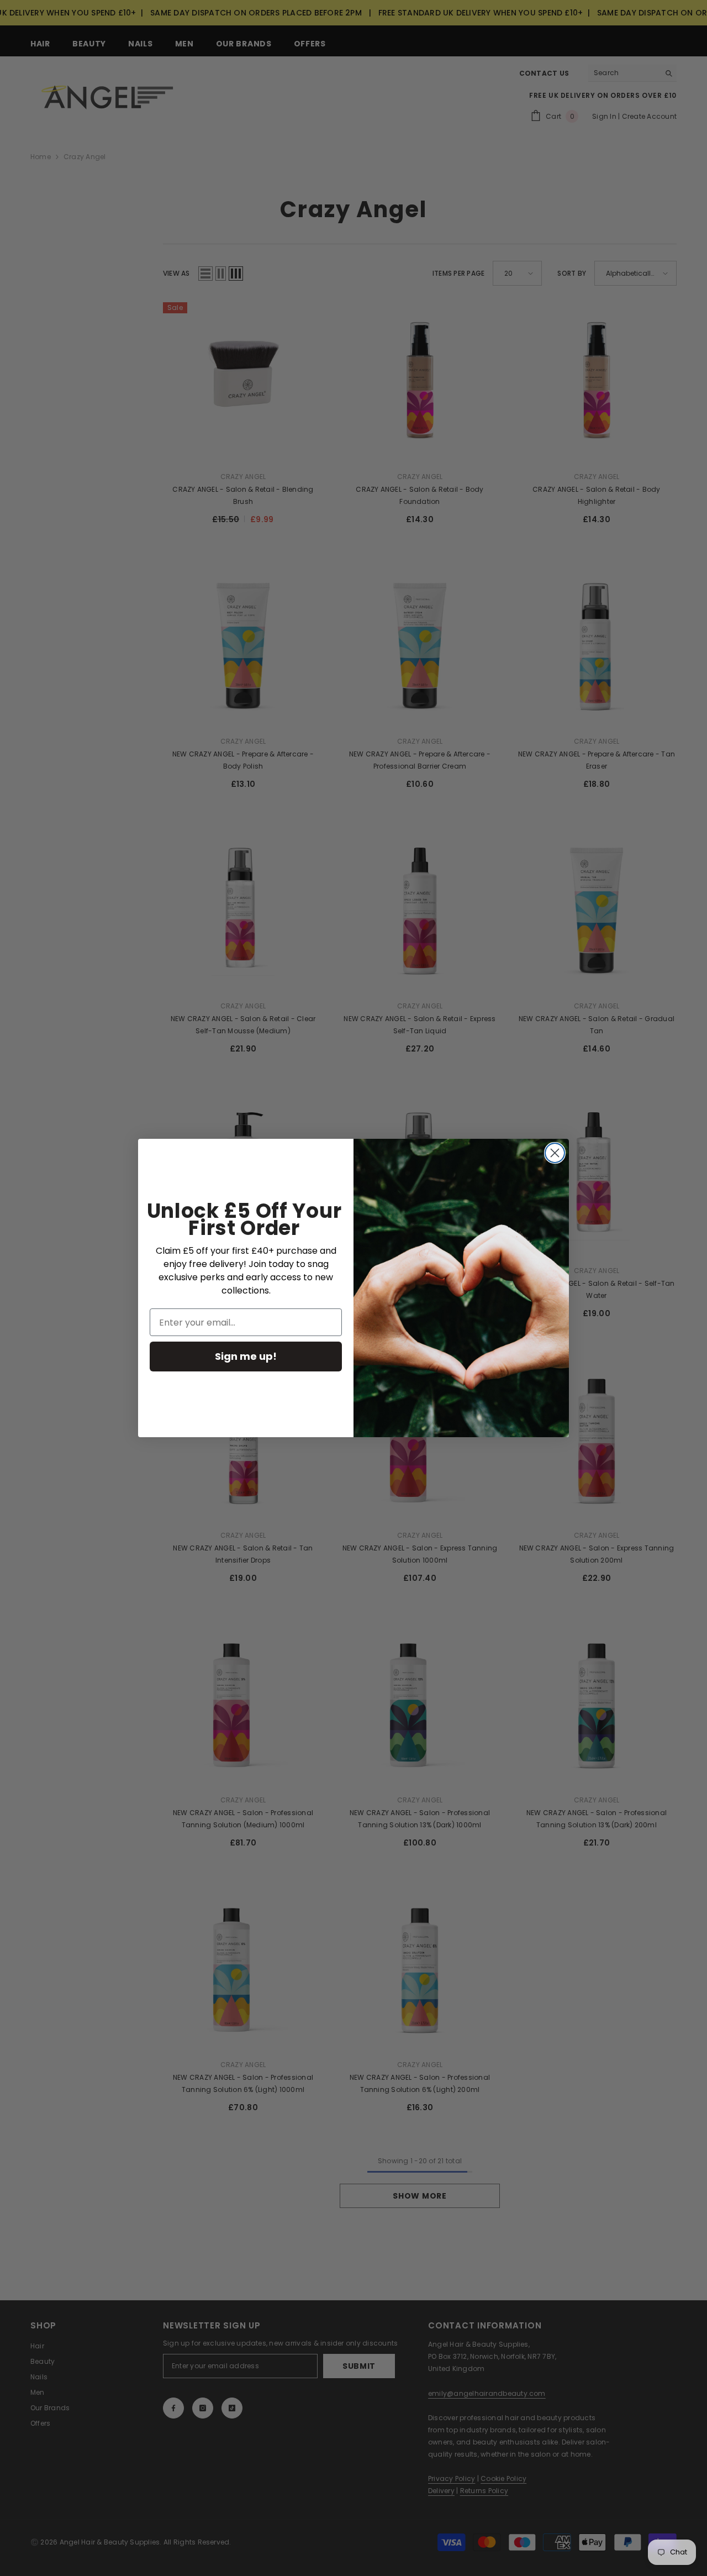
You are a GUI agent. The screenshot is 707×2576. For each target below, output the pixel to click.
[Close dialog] (555, 1153)
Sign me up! (246, 1356)
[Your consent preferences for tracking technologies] (698, 1932)
